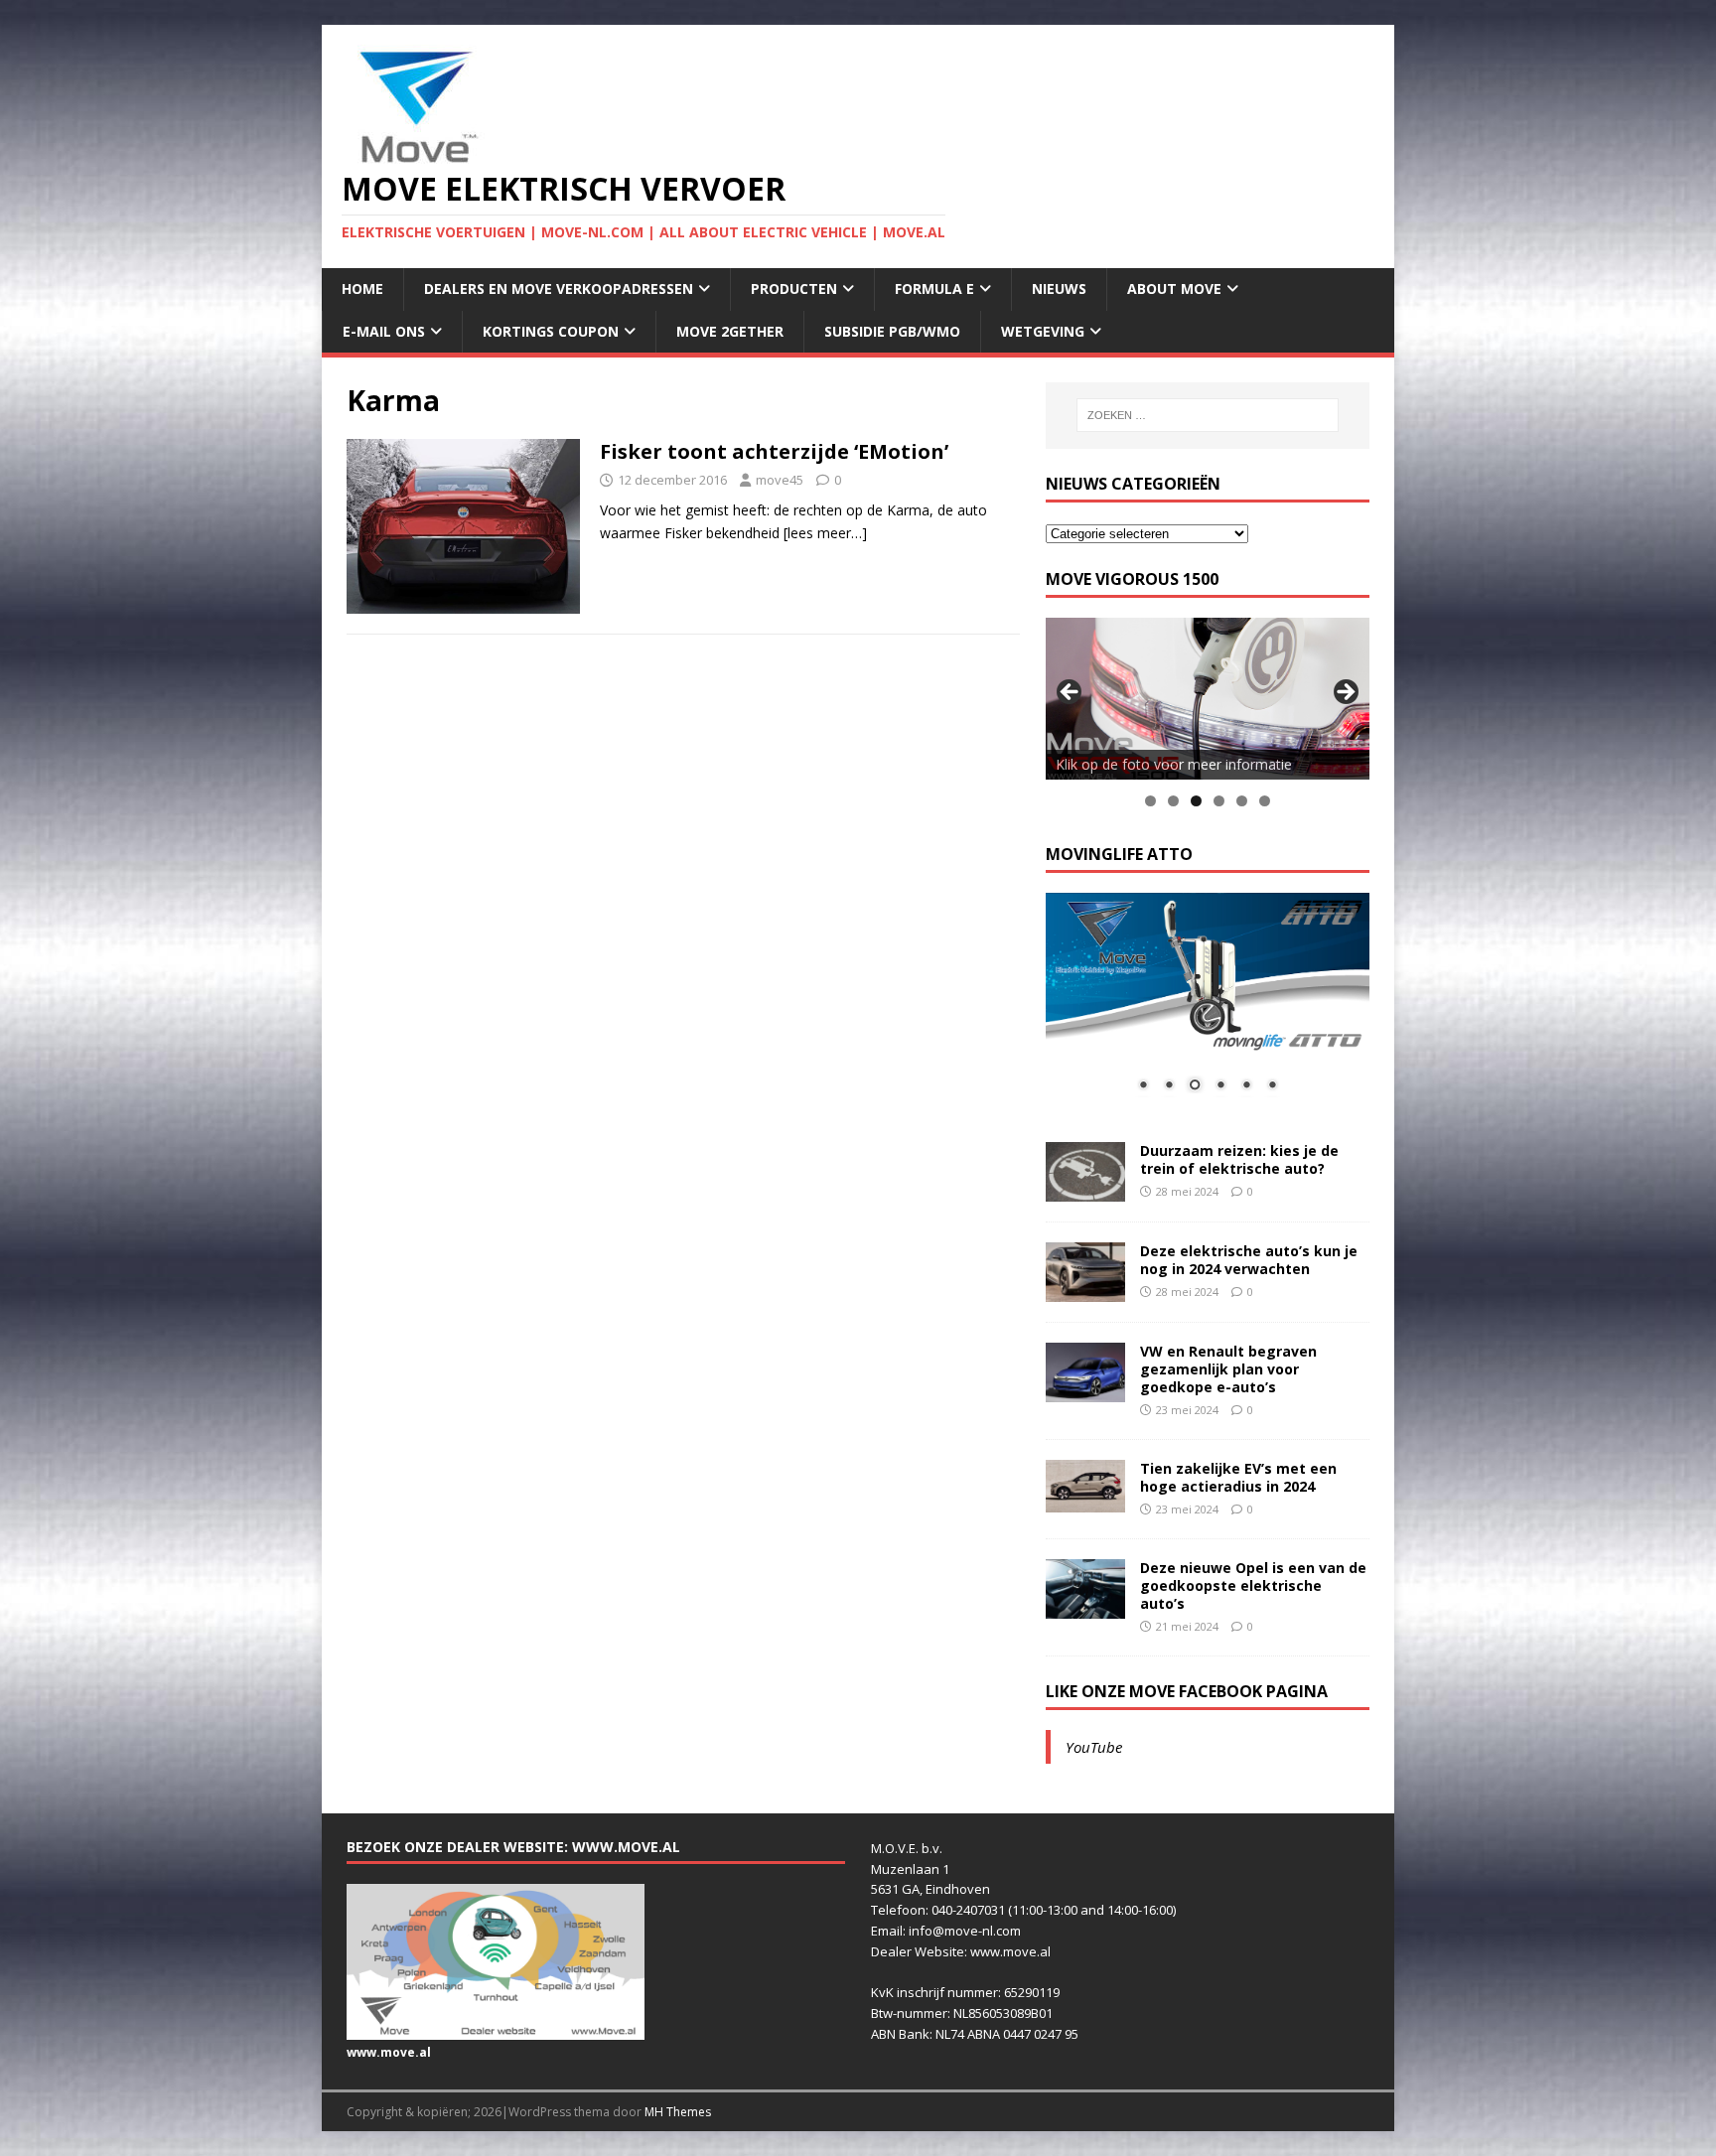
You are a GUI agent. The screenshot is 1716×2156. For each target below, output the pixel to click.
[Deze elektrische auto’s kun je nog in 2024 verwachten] (1085, 1290)
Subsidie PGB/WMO (892, 331)
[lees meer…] (825, 533)
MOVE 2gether (730, 331)
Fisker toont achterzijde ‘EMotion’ (774, 451)
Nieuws (1059, 288)
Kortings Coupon (551, 331)
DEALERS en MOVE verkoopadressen (559, 288)
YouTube (1094, 1747)
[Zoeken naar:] (1208, 415)
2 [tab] (1173, 801)
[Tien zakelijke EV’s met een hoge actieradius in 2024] (1085, 1501)
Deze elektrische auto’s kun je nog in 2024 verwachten (1249, 1260)
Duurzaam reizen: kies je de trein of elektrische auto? (1239, 1159)
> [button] (1345, 693)
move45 (780, 480)
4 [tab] (1219, 801)
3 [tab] (1196, 801)
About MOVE (1174, 288)
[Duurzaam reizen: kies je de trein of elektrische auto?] (1085, 1189)
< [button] (1071, 693)
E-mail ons (384, 331)
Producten (794, 288)
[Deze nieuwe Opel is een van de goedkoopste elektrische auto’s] (1085, 1606)
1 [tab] (1150, 801)
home (362, 288)
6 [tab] (1265, 801)
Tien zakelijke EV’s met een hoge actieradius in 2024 (1238, 1477)
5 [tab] (1242, 801)
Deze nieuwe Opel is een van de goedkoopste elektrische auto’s (1253, 1585)
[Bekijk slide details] (1208, 699)
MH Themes (678, 2112)
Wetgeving (1043, 331)
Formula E (934, 288)
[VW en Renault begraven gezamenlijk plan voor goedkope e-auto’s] (1085, 1390)
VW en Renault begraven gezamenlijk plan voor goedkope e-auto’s (1228, 1369)
